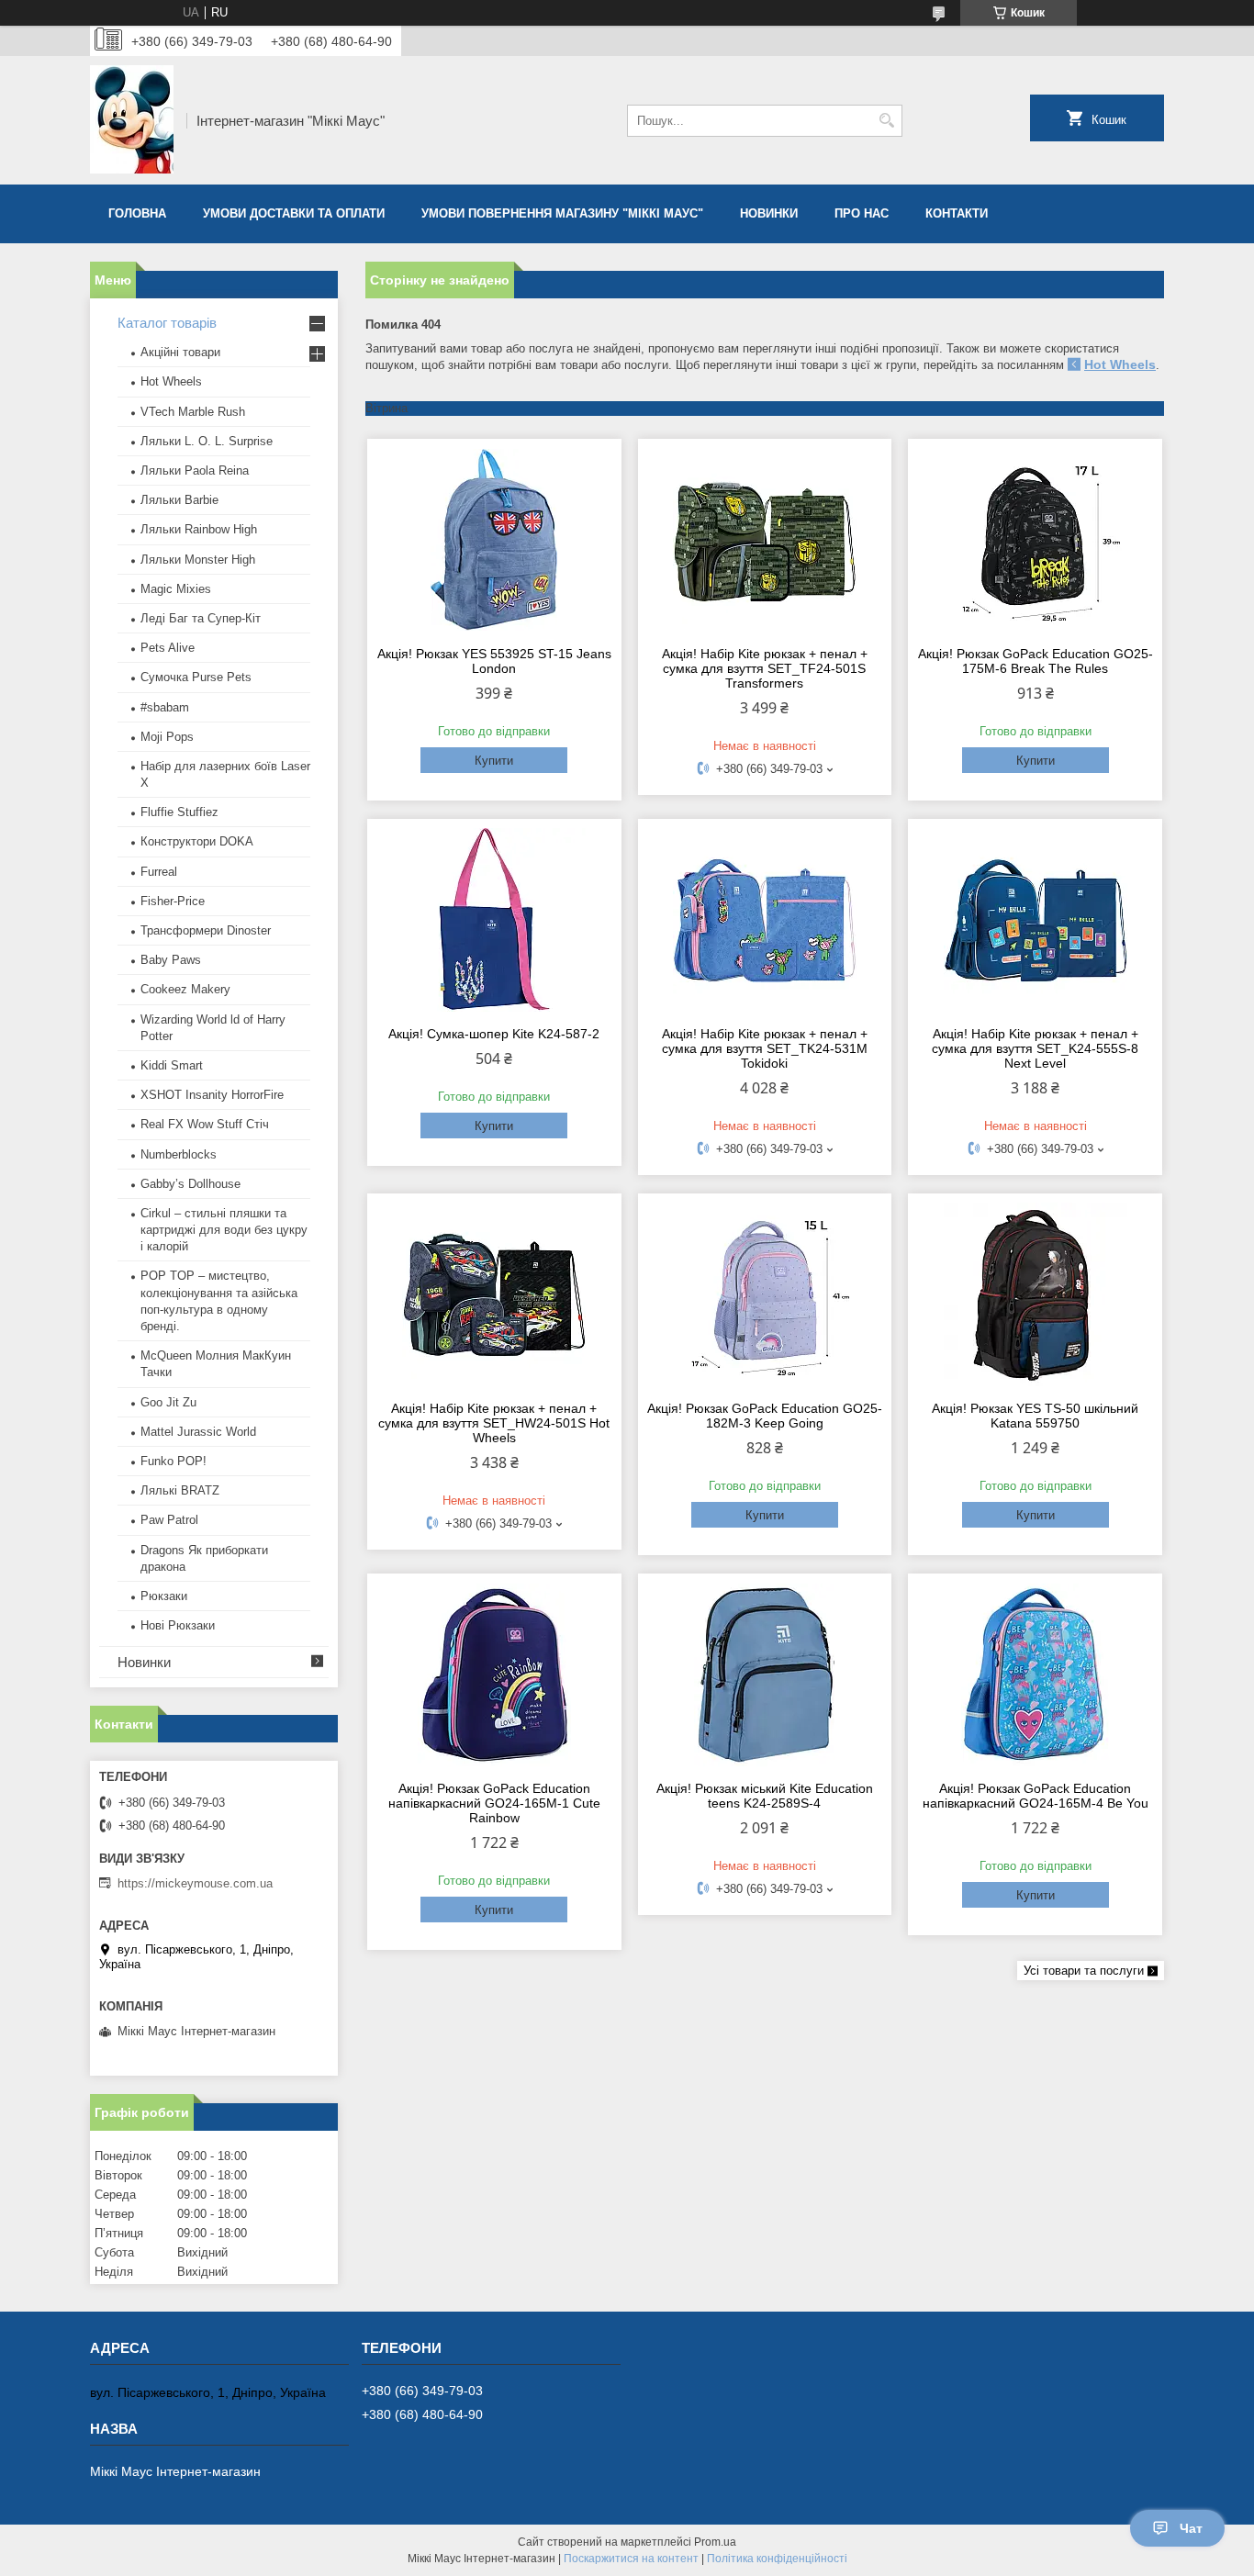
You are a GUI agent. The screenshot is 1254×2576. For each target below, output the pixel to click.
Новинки (769, 213)
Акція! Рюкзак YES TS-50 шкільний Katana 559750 (1035, 1416)
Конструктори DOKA (197, 841)
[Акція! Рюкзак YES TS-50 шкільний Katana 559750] (1035, 1294)
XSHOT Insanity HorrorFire (212, 1095)
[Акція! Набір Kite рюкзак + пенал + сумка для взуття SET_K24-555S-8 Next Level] (1035, 920)
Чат (1191, 2528)
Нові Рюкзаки (178, 1625)
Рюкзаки (164, 1596)
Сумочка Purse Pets (196, 677)
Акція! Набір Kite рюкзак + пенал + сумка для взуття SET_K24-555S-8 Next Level (1035, 1048)
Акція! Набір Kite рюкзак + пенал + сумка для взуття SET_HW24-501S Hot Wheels (494, 1423)
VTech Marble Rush (193, 412)
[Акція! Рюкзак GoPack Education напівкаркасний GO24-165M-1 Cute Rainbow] (494, 1674)
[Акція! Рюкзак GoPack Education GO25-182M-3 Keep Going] (765, 1294)
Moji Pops (167, 737)
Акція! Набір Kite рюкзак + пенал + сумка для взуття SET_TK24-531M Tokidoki (765, 1048)
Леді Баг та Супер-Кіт (201, 618)
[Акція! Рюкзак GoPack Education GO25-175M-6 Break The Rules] (1035, 540)
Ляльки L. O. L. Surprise (207, 441)
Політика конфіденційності (777, 2559)
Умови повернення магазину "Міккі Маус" (562, 213)
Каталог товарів (167, 323)
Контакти (957, 213)
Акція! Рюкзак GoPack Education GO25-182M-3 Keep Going (765, 1416)
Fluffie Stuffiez (179, 812)
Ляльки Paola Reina (195, 470)
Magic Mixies (176, 589)
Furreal (159, 872)
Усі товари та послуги (1084, 1971)
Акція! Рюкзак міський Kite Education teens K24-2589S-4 (765, 1796)
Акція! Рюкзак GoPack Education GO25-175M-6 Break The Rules (1036, 661)
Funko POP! (174, 1461)
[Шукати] (886, 121)
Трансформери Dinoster (206, 930)
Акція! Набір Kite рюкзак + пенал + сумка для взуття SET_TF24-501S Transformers (765, 668)
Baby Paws (171, 960)
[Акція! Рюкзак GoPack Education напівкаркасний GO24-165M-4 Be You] (1035, 1674)
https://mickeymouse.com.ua (195, 1883)
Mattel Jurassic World (198, 1432)
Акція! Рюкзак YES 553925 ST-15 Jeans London (494, 661)
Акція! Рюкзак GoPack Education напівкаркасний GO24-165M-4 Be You (1036, 1796)
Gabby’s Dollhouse (190, 1184)
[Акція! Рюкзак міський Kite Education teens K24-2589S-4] (765, 1674)
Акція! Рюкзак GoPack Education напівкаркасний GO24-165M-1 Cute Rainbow (494, 1803)
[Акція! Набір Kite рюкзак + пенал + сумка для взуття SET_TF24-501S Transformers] (765, 540)
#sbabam (165, 707)
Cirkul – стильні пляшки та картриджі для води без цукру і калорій (224, 1230)
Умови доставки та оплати (294, 213)
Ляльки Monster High (198, 560)
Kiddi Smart (172, 1065)
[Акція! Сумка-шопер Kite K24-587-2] (494, 920)
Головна (137, 213)
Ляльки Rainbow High (199, 529)
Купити (494, 761)
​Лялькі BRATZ (180, 1490)
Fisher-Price (173, 901)
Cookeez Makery (185, 989)
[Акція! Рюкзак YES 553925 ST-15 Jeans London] (494, 540)
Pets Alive (168, 648)
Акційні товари (180, 352)
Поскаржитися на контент (631, 2559)
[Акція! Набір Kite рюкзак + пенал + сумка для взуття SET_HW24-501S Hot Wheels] (494, 1294)
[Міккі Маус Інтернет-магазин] (132, 120)
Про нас (862, 213)
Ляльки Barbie (179, 500)
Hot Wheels (1120, 364)
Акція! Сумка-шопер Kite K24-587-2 (494, 1034)
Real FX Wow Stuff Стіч (205, 1124)
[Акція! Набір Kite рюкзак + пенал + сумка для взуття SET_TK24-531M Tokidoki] (765, 920)
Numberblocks (179, 1154)
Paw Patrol (169, 1520)
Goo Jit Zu (168, 1402)
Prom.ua (715, 2542)
